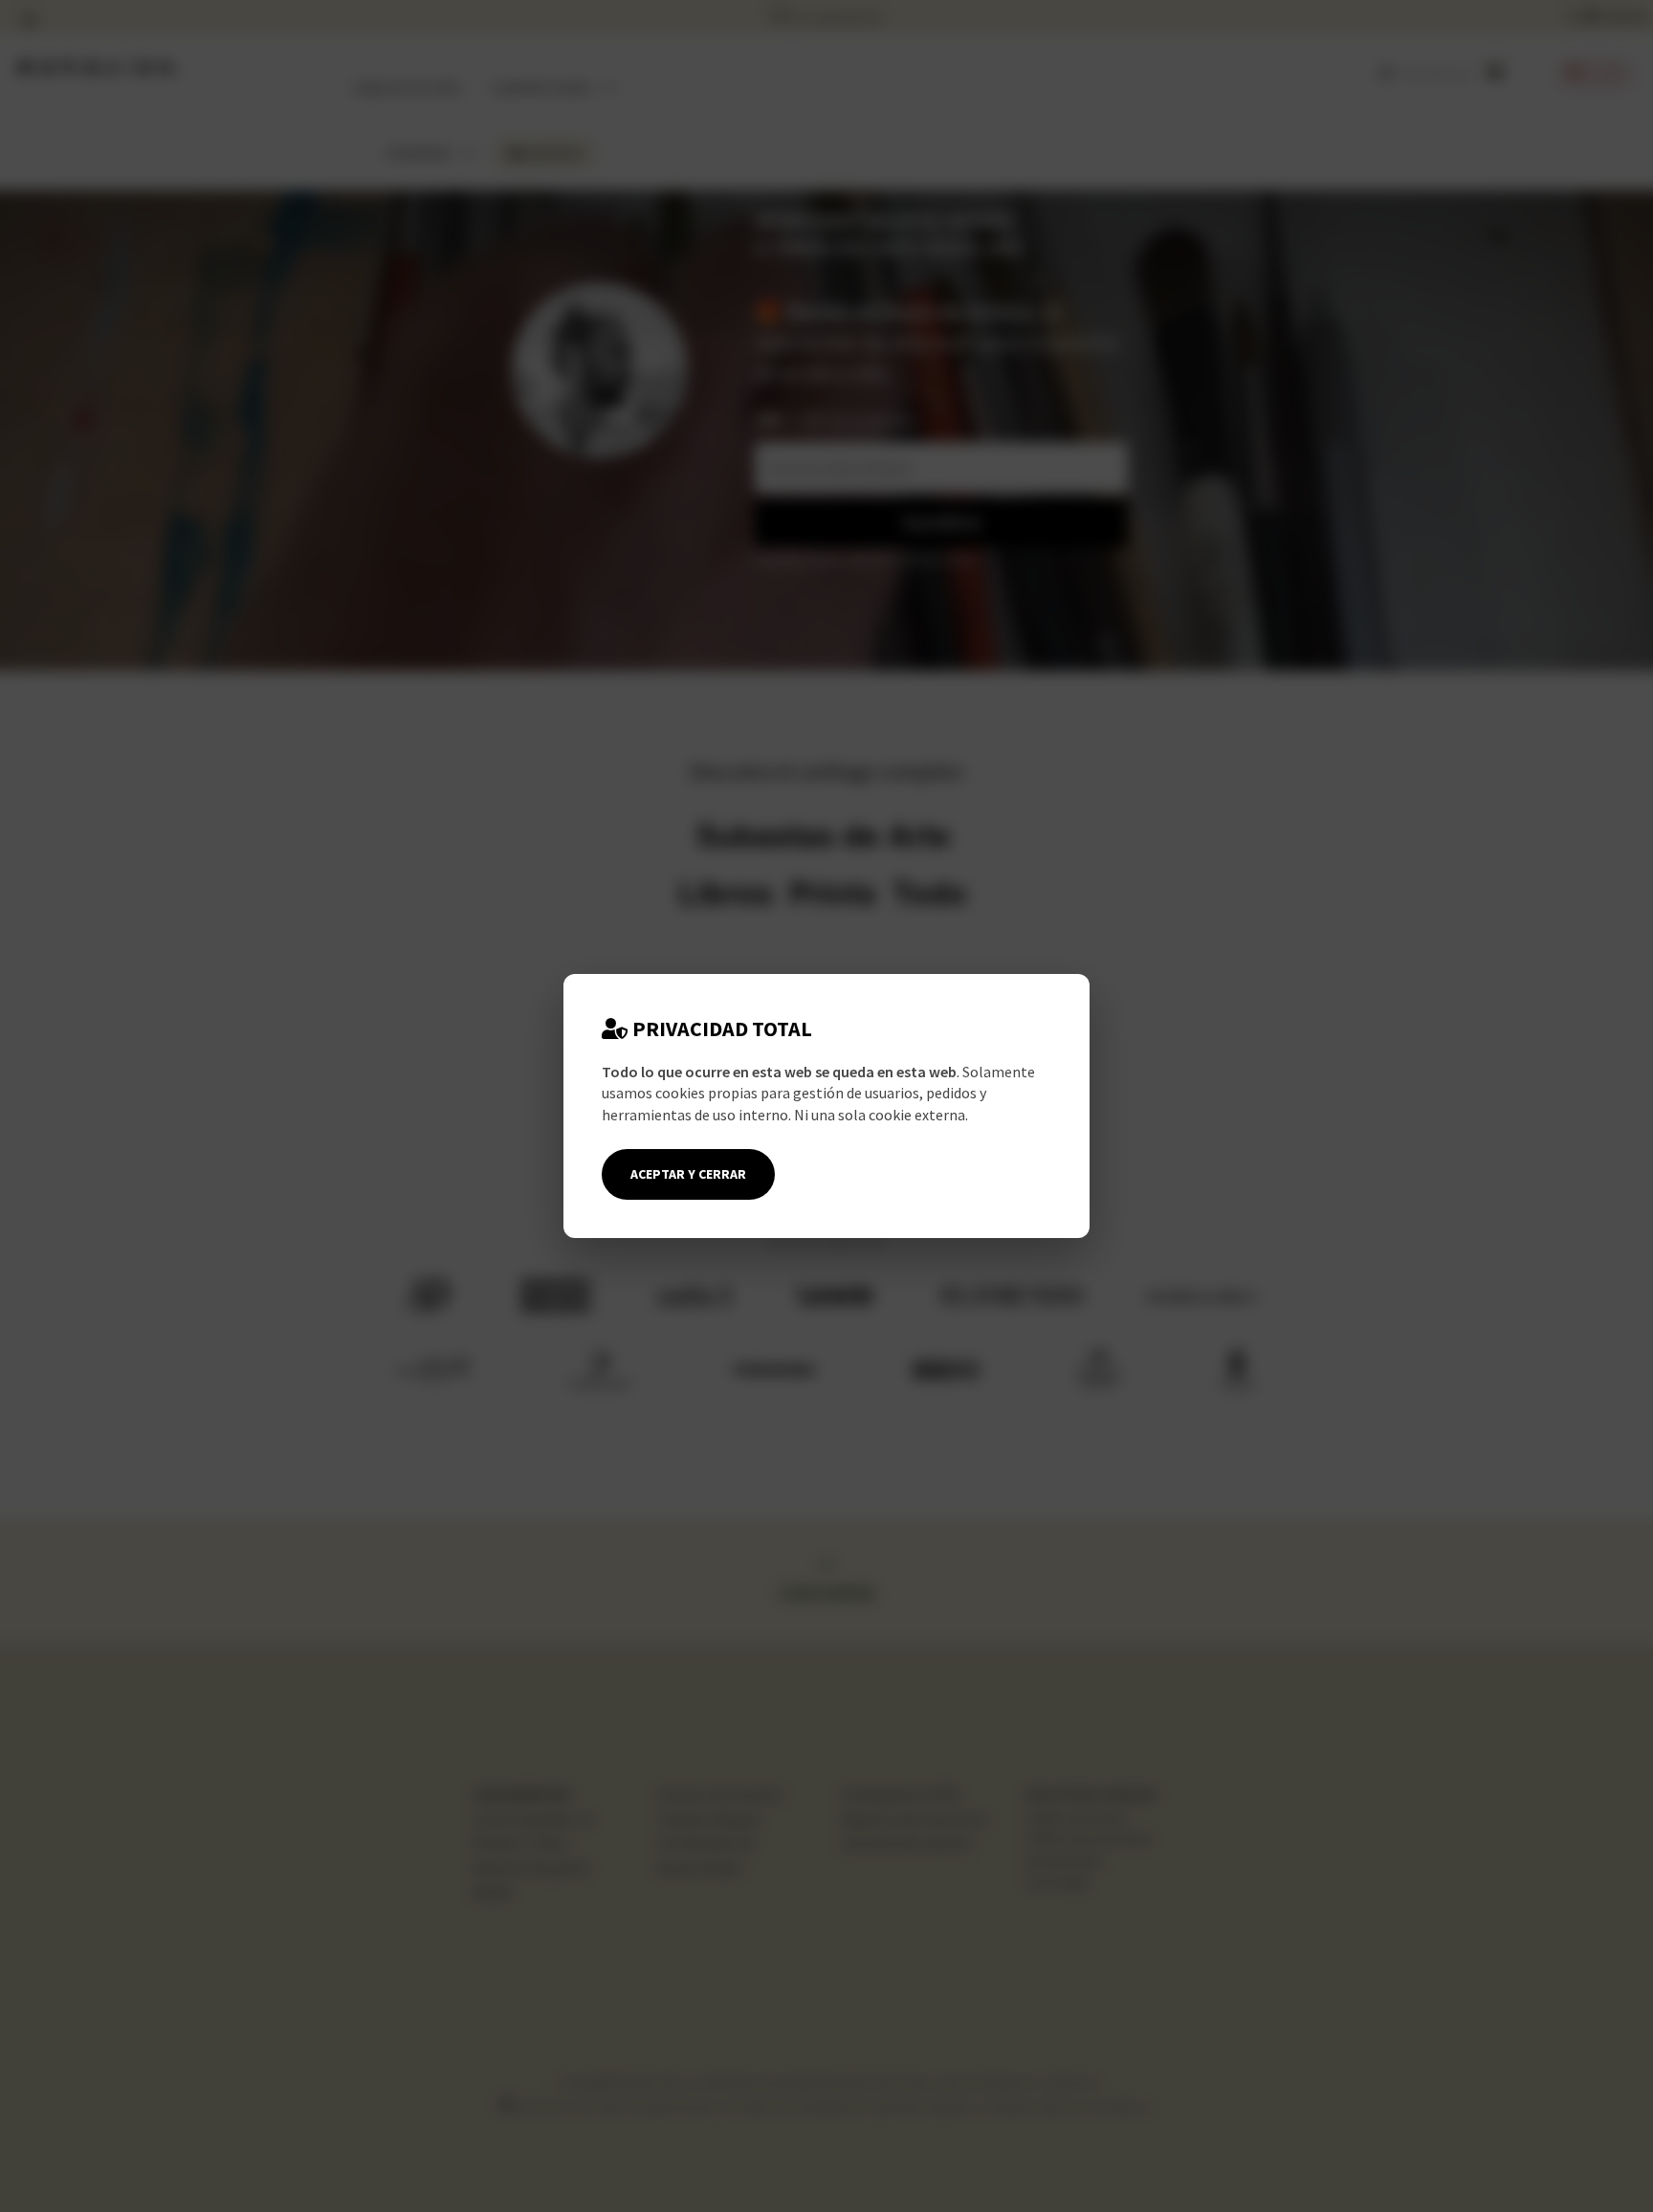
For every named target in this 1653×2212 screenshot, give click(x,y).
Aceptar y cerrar (688, 1174)
